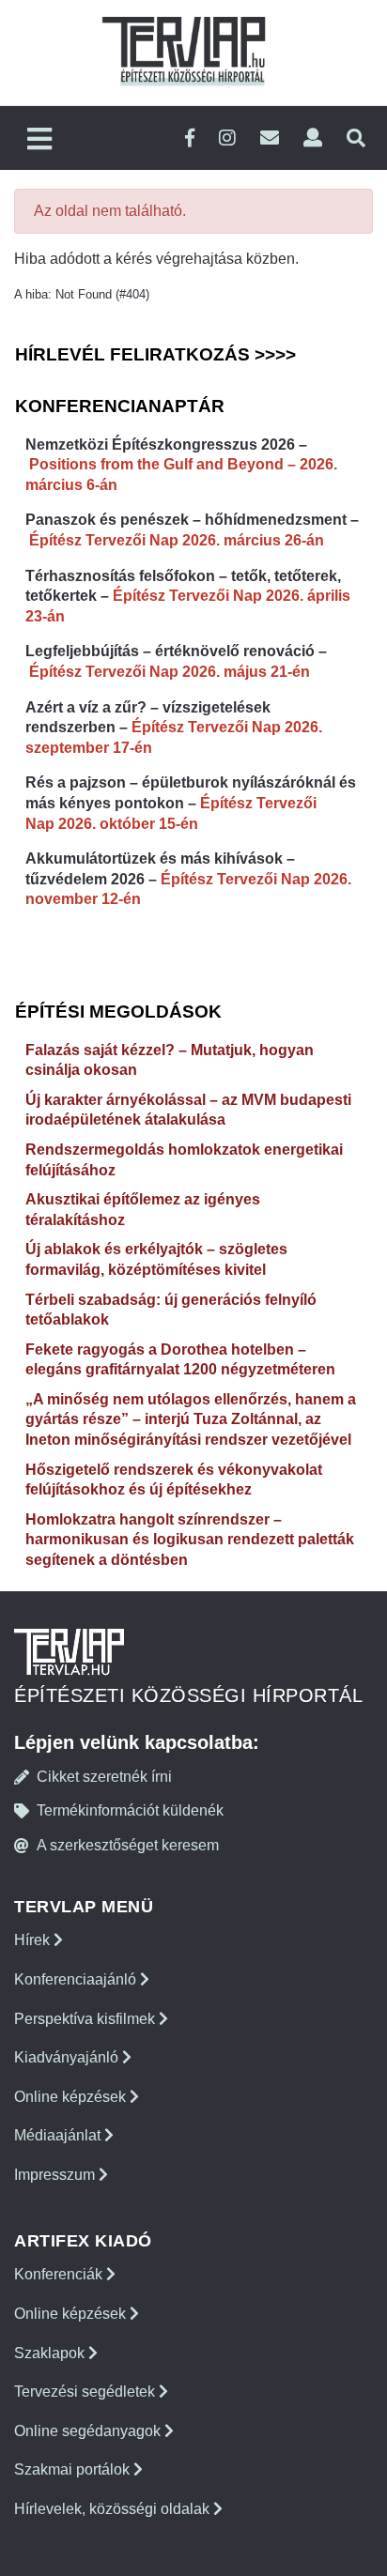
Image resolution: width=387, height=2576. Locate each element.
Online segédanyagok (89, 2431)
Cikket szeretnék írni (104, 1777)
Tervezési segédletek (86, 2392)
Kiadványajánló (68, 2057)
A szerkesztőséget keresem (128, 1845)
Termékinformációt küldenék (130, 1810)
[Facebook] (190, 138)
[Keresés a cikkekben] (356, 138)
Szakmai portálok (74, 2469)
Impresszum (56, 2175)
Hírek (34, 1940)
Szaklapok (51, 2353)
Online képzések (72, 2097)
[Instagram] (227, 138)
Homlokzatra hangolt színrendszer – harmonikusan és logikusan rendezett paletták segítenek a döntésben (190, 1540)
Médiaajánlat (59, 2135)
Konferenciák (60, 2274)
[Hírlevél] (270, 138)
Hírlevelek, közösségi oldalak (114, 2509)
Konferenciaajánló (77, 1979)
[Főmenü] (39, 140)
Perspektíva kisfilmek (86, 2019)
